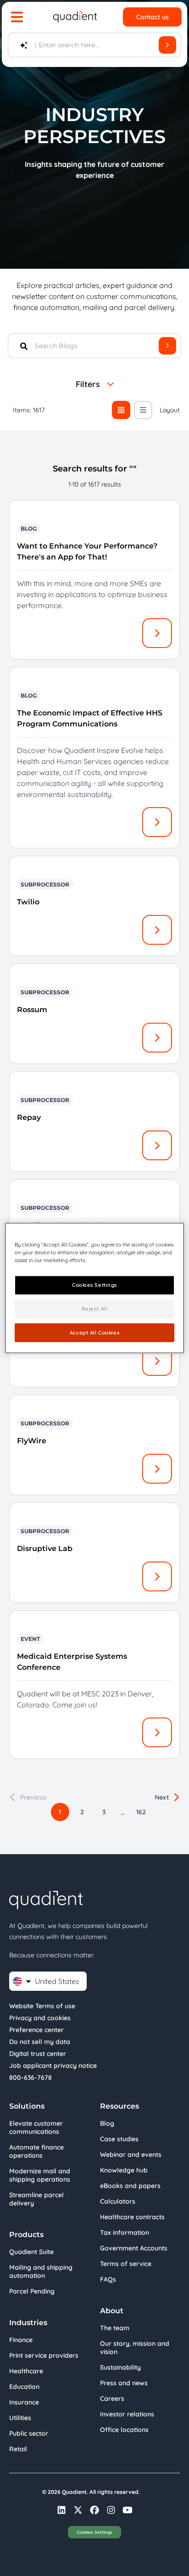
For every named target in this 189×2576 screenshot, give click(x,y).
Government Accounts (134, 2248)
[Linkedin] (61, 2510)
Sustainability (120, 2367)
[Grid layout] (121, 410)
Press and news (124, 2383)
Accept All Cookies (94, 1332)
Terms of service (126, 2264)
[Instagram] (111, 2510)
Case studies (119, 2139)
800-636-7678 (31, 2077)
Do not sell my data (40, 2042)
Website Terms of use (42, 2006)
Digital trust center (38, 2054)
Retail (18, 2449)
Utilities (20, 2418)
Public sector (29, 2433)
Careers (112, 2399)
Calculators (118, 2201)
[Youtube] (128, 2510)
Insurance (24, 2402)
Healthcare (26, 2371)
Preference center (36, 2030)
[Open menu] (17, 17)
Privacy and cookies (40, 2018)
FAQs (108, 2279)
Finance (21, 2340)
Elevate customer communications (36, 2127)
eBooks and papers (130, 2186)
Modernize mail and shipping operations (40, 2175)
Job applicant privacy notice (53, 2066)
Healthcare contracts (132, 2217)
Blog (107, 2123)
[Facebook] (94, 2510)
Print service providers (44, 2355)
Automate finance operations (36, 2151)
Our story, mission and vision (135, 2348)
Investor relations (127, 2414)
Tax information (125, 2233)
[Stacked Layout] (143, 410)
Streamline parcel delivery (36, 2199)
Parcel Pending (32, 2291)
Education (24, 2387)
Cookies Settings (94, 2532)
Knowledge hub (124, 2170)
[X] (78, 2510)
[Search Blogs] (167, 346)
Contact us (153, 17)
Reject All (95, 1308)
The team (115, 2328)
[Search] (167, 45)
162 (141, 1812)
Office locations (124, 2430)
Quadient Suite (31, 2252)
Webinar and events (131, 2155)
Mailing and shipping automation (41, 2271)
